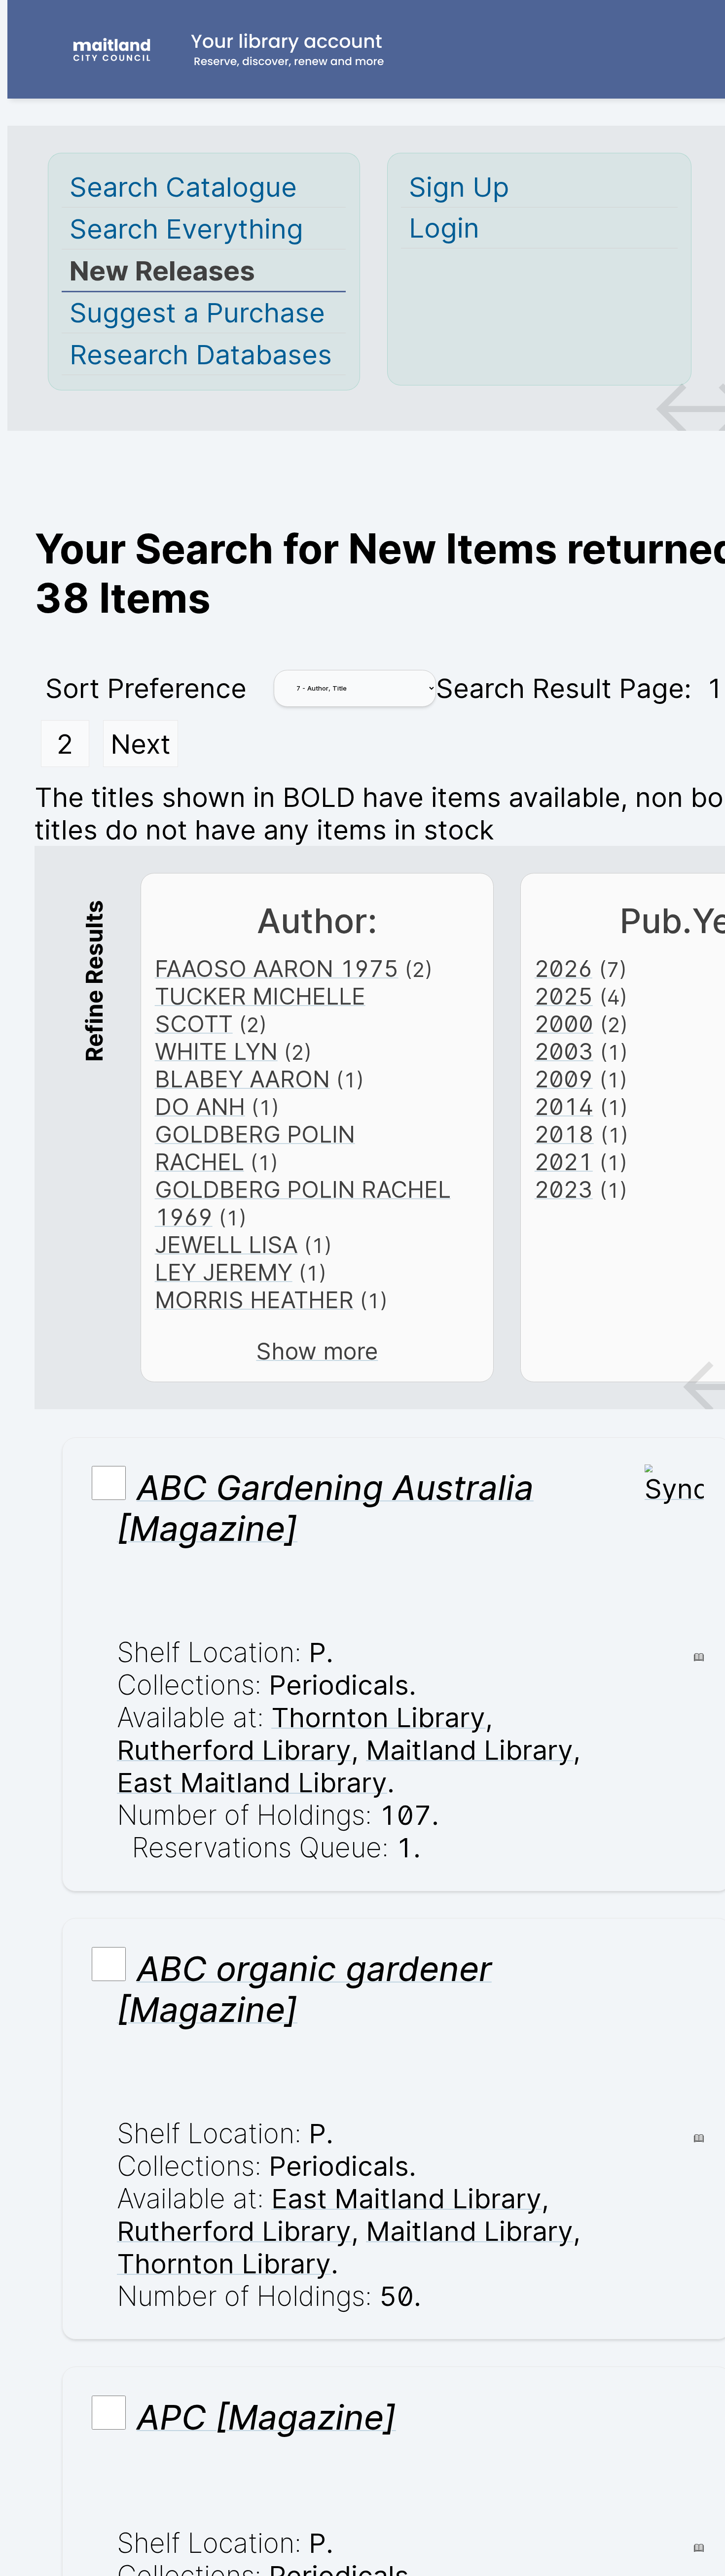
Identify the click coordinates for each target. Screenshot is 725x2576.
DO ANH (200, 1107)
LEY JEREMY (224, 1272)
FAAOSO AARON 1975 (277, 969)
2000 (564, 1024)
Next (141, 744)
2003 (564, 1051)
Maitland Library (470, 1750)
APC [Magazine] (266, 2418)
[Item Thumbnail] (674, 1489)
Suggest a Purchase (197, 313)
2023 (564, 1189)
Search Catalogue (183, 187)
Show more (317, 1351)
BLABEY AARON (242, 1079)
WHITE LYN (216, 1051)
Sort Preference (146, 688)
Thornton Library (378, 1717)
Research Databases (201, 354)
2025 (564, 996)
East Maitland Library (252, 1782)
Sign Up (459, 187)
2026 (563, 969)
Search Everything (186, 229)
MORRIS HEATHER (254, 1300)
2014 (564, 1107)
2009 (564, 1079)
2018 (564, 1134)
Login (444, 228)
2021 (564, 1162)
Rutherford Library (234, 1750)
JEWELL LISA (226, 1245)
